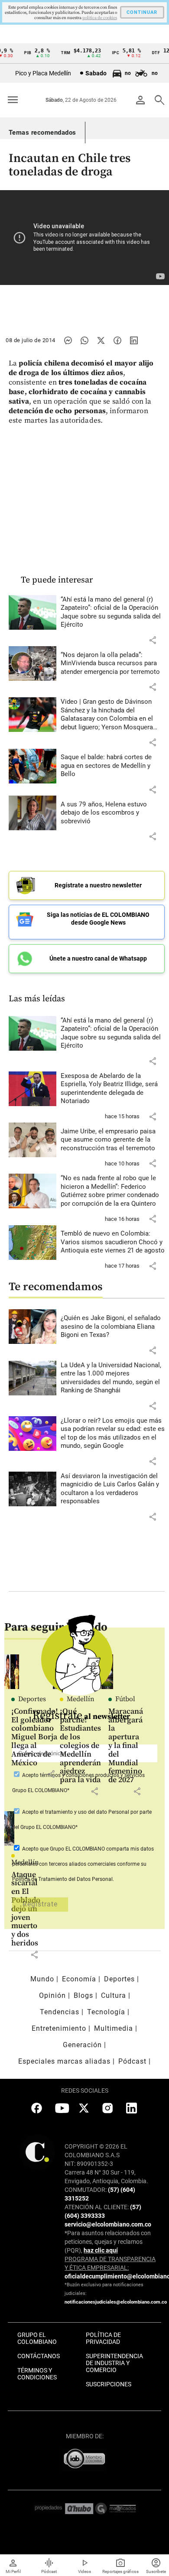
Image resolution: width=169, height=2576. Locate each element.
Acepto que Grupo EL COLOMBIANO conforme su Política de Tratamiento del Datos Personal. (83, 1864)
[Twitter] (101, 340)
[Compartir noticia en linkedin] (134, 340)
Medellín (25, 1862)
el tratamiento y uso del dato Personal (84, 1812)
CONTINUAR (142, 12)
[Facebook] (117, 340)
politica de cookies (100, 18)
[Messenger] (68, 340)
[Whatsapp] (84, 340)
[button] (153, 640)
